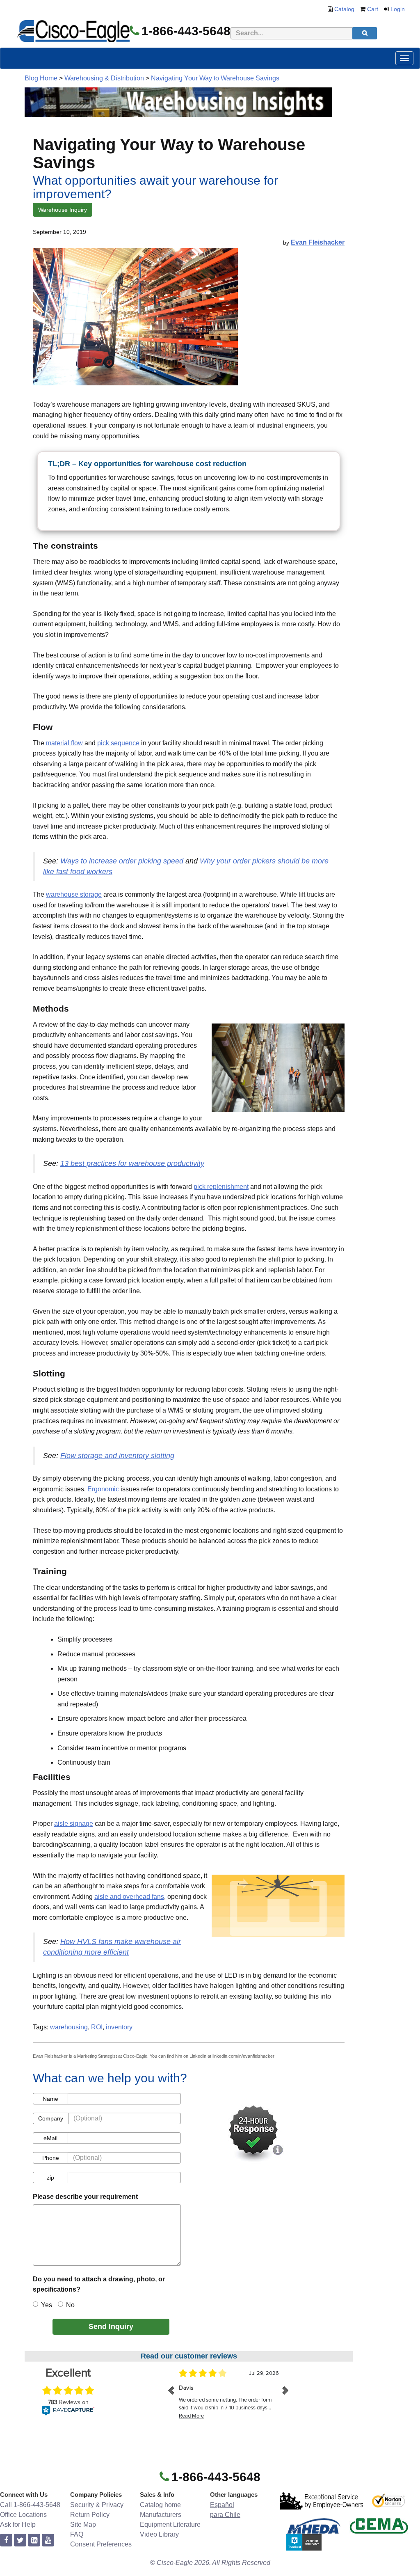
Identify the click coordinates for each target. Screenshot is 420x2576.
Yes (47, 2305)
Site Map (83, 2524)
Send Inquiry (111, 2326)
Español (222, 2505)
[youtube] (48, 2541)
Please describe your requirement (85, 2197)
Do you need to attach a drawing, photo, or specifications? (99, 2284)
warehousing (69, 2027)
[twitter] (20, 2541)
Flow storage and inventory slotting (117, 1456)
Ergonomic (103, 1489)
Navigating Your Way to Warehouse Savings (215, 78)
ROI (97, 2027)
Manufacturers (161, 2515)
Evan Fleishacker (318, 242)
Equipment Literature (170, 2524)
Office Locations (23, 2515)
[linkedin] (34, 2541)
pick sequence (118, 743)
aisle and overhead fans (129, 1897)
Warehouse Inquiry (63, 210)
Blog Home (41, 78)
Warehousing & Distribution (104, 78)
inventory (119, 2027)
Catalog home (160, 2505)
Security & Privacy (97, 2505)
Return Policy (90, 2515)
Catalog (344, 9)
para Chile (225, 2515)
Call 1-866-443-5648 (30, 2505)
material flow (64, 743)
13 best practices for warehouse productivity (132, 1163)
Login (398, 9)
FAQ (77, 2534)
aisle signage (74, 1824)
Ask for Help (18, 2524)
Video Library (159, 2534)
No (70, 2305)
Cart (373, 9)
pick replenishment (221, 1187)
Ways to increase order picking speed (122, 861)
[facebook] (6, 2541)
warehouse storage (74, 894)
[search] (365, 33)
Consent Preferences (101, 2544)
